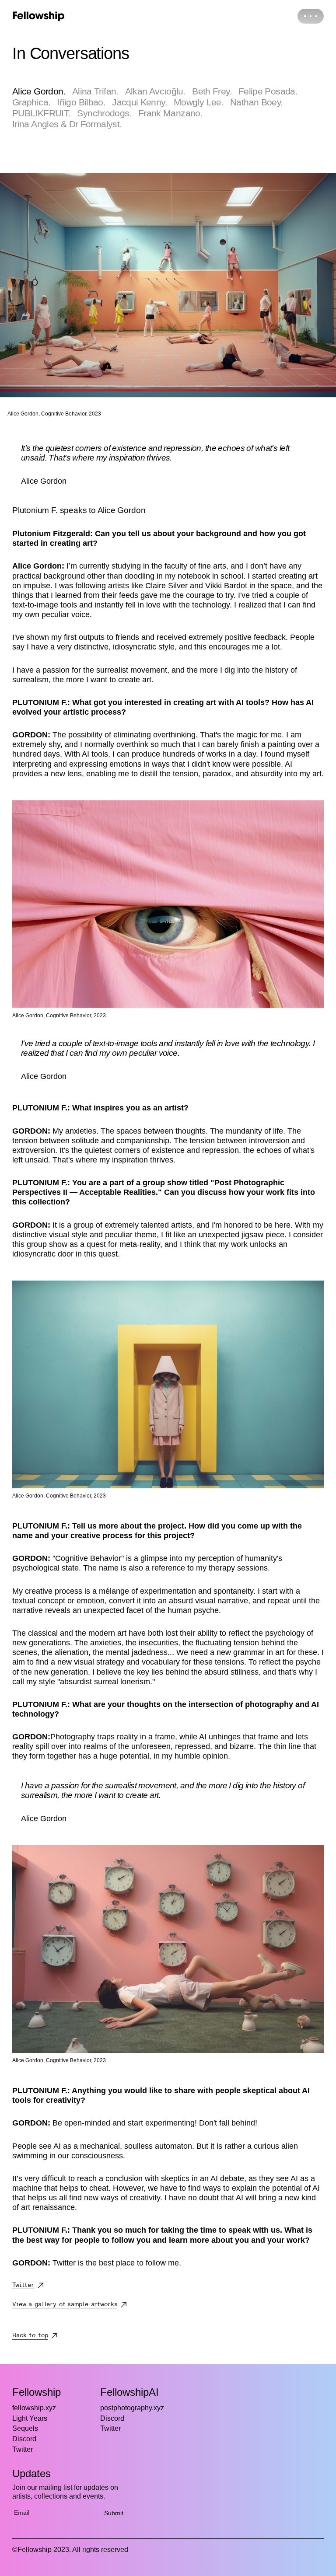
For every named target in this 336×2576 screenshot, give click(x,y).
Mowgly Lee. (199, 102)
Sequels (25, 2428)
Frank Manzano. (170, 113)
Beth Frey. (212, 91)
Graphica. (31, 102)
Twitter (23, 2449)
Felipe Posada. (268, 91)
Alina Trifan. (95, 91)
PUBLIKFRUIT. (41, 113)
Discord (24, 2439)
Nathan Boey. (256, 102)
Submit (114, 2513)
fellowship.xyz (34, 2408)
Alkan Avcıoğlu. (156, 91)
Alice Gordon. (39, 91)
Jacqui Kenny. (140, 102)
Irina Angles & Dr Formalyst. (67, 124)
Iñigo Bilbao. (81, 102)
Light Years (30, 2418)
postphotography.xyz (132, 2408)
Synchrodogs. (104, 113)
